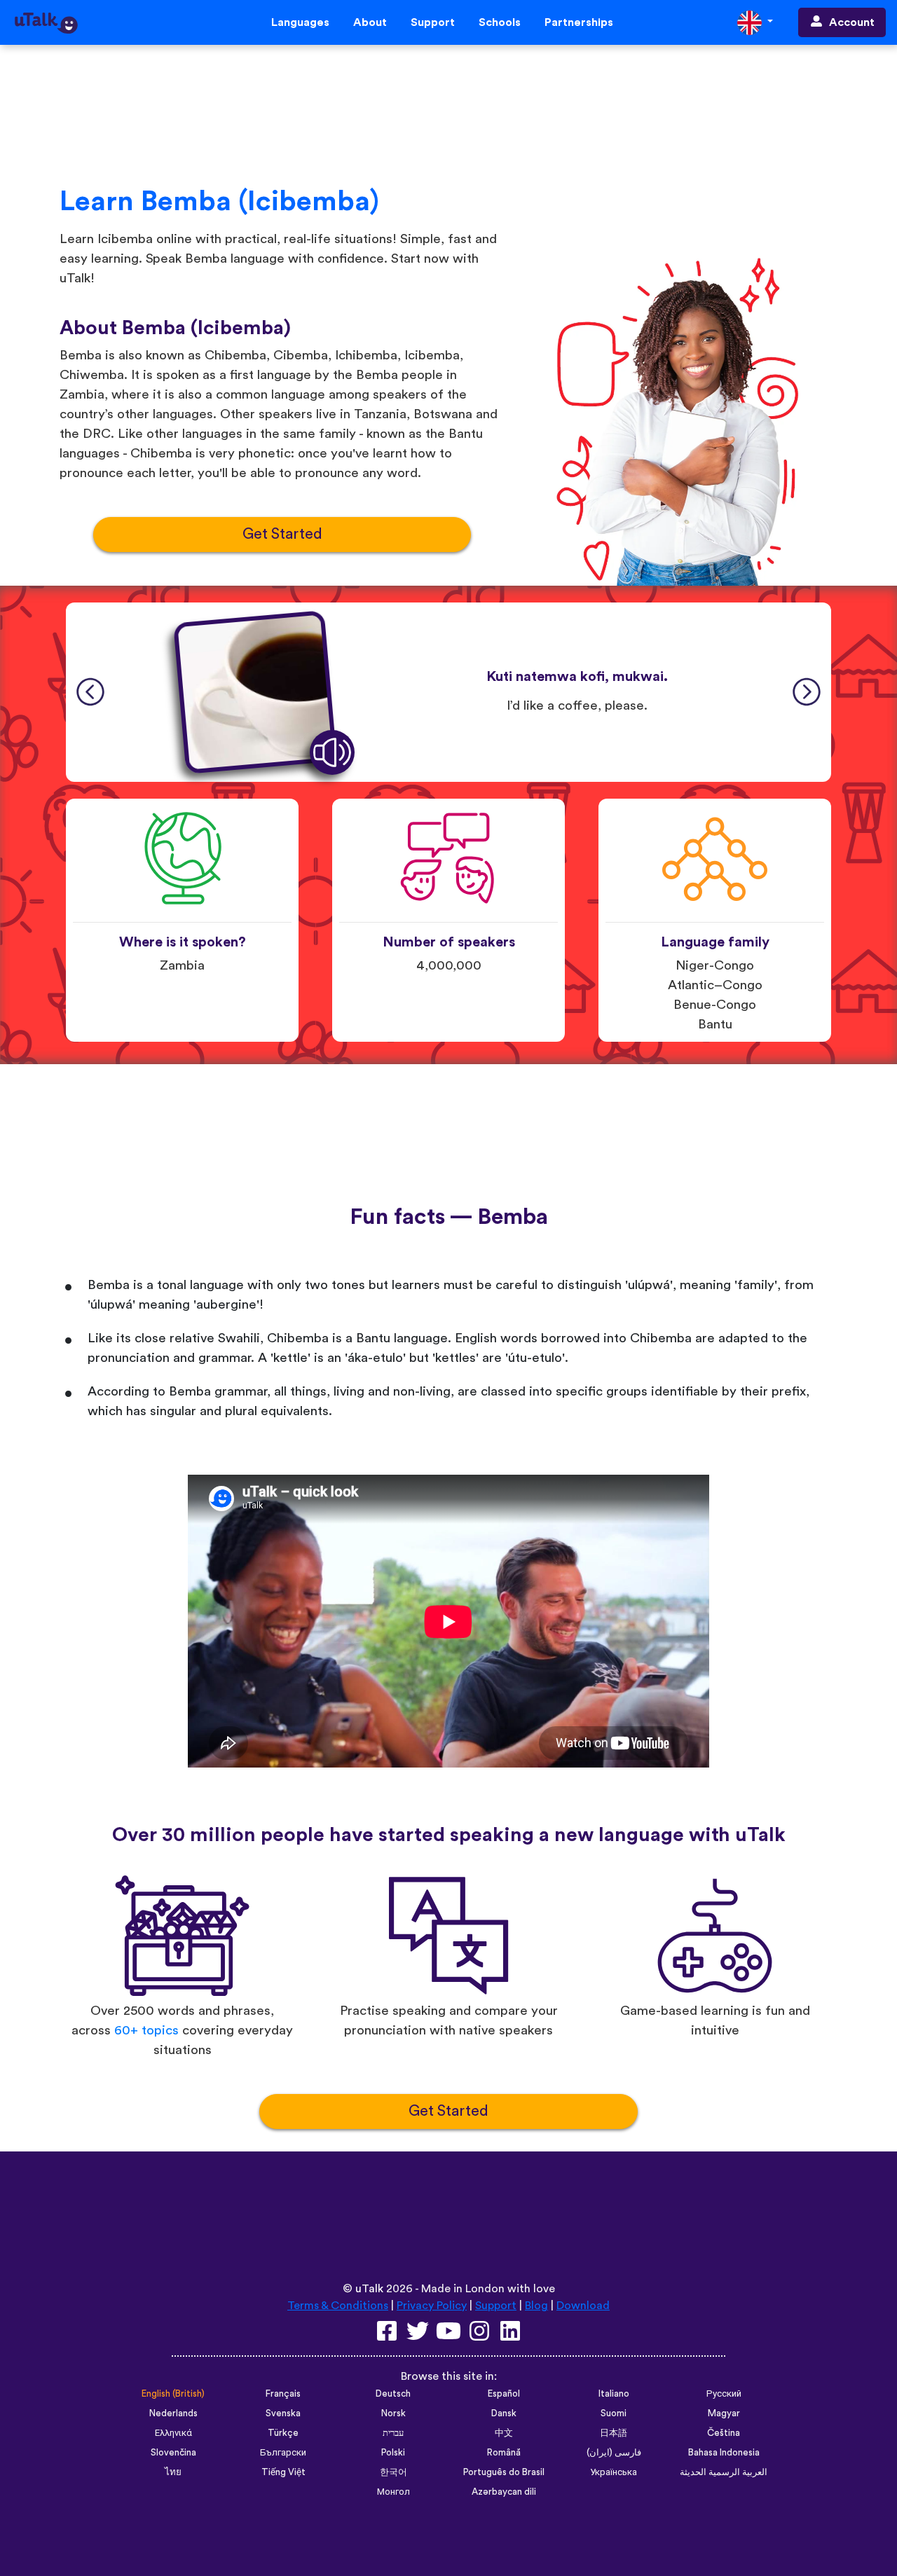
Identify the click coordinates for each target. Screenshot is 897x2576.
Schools (500, 22)
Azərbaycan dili (504, 2492)
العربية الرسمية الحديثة (724, 2472)
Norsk (393, 2413)
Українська (614, 2472)
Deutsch (393, 2394)
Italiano (614, 2394)
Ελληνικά (173, 2433)
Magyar (724, 2413)
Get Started (282, 534)
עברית (393, 2433)
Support (433, 22)
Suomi (614, 2413)
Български (283, 2453)
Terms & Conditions (338, 2306)
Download (583, 2306)
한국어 (393, 2472)
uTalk (369, 2289)
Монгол (393, 2492)
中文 (504, 2433)
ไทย (173, 2472)
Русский (724, 2394)
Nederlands (173, 2413)
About (370, 22)
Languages (300, 22)
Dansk (504, 2413)
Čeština (724, 2433)
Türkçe (283, 2433)
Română (504, 2453)
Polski (393, 2453)
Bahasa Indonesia (724, 2453)
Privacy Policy (432, 2306)
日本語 (614, 2433)
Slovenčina (173, 2453)
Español (504, 2394)
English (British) (173, 2394)
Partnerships (579, 22)
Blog (536, 2306)
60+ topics (146, 2031)
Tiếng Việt (283, 2472)
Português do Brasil (504, 2472)
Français (283, 2394)
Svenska (283, 2413)
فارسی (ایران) (614, 2453)
